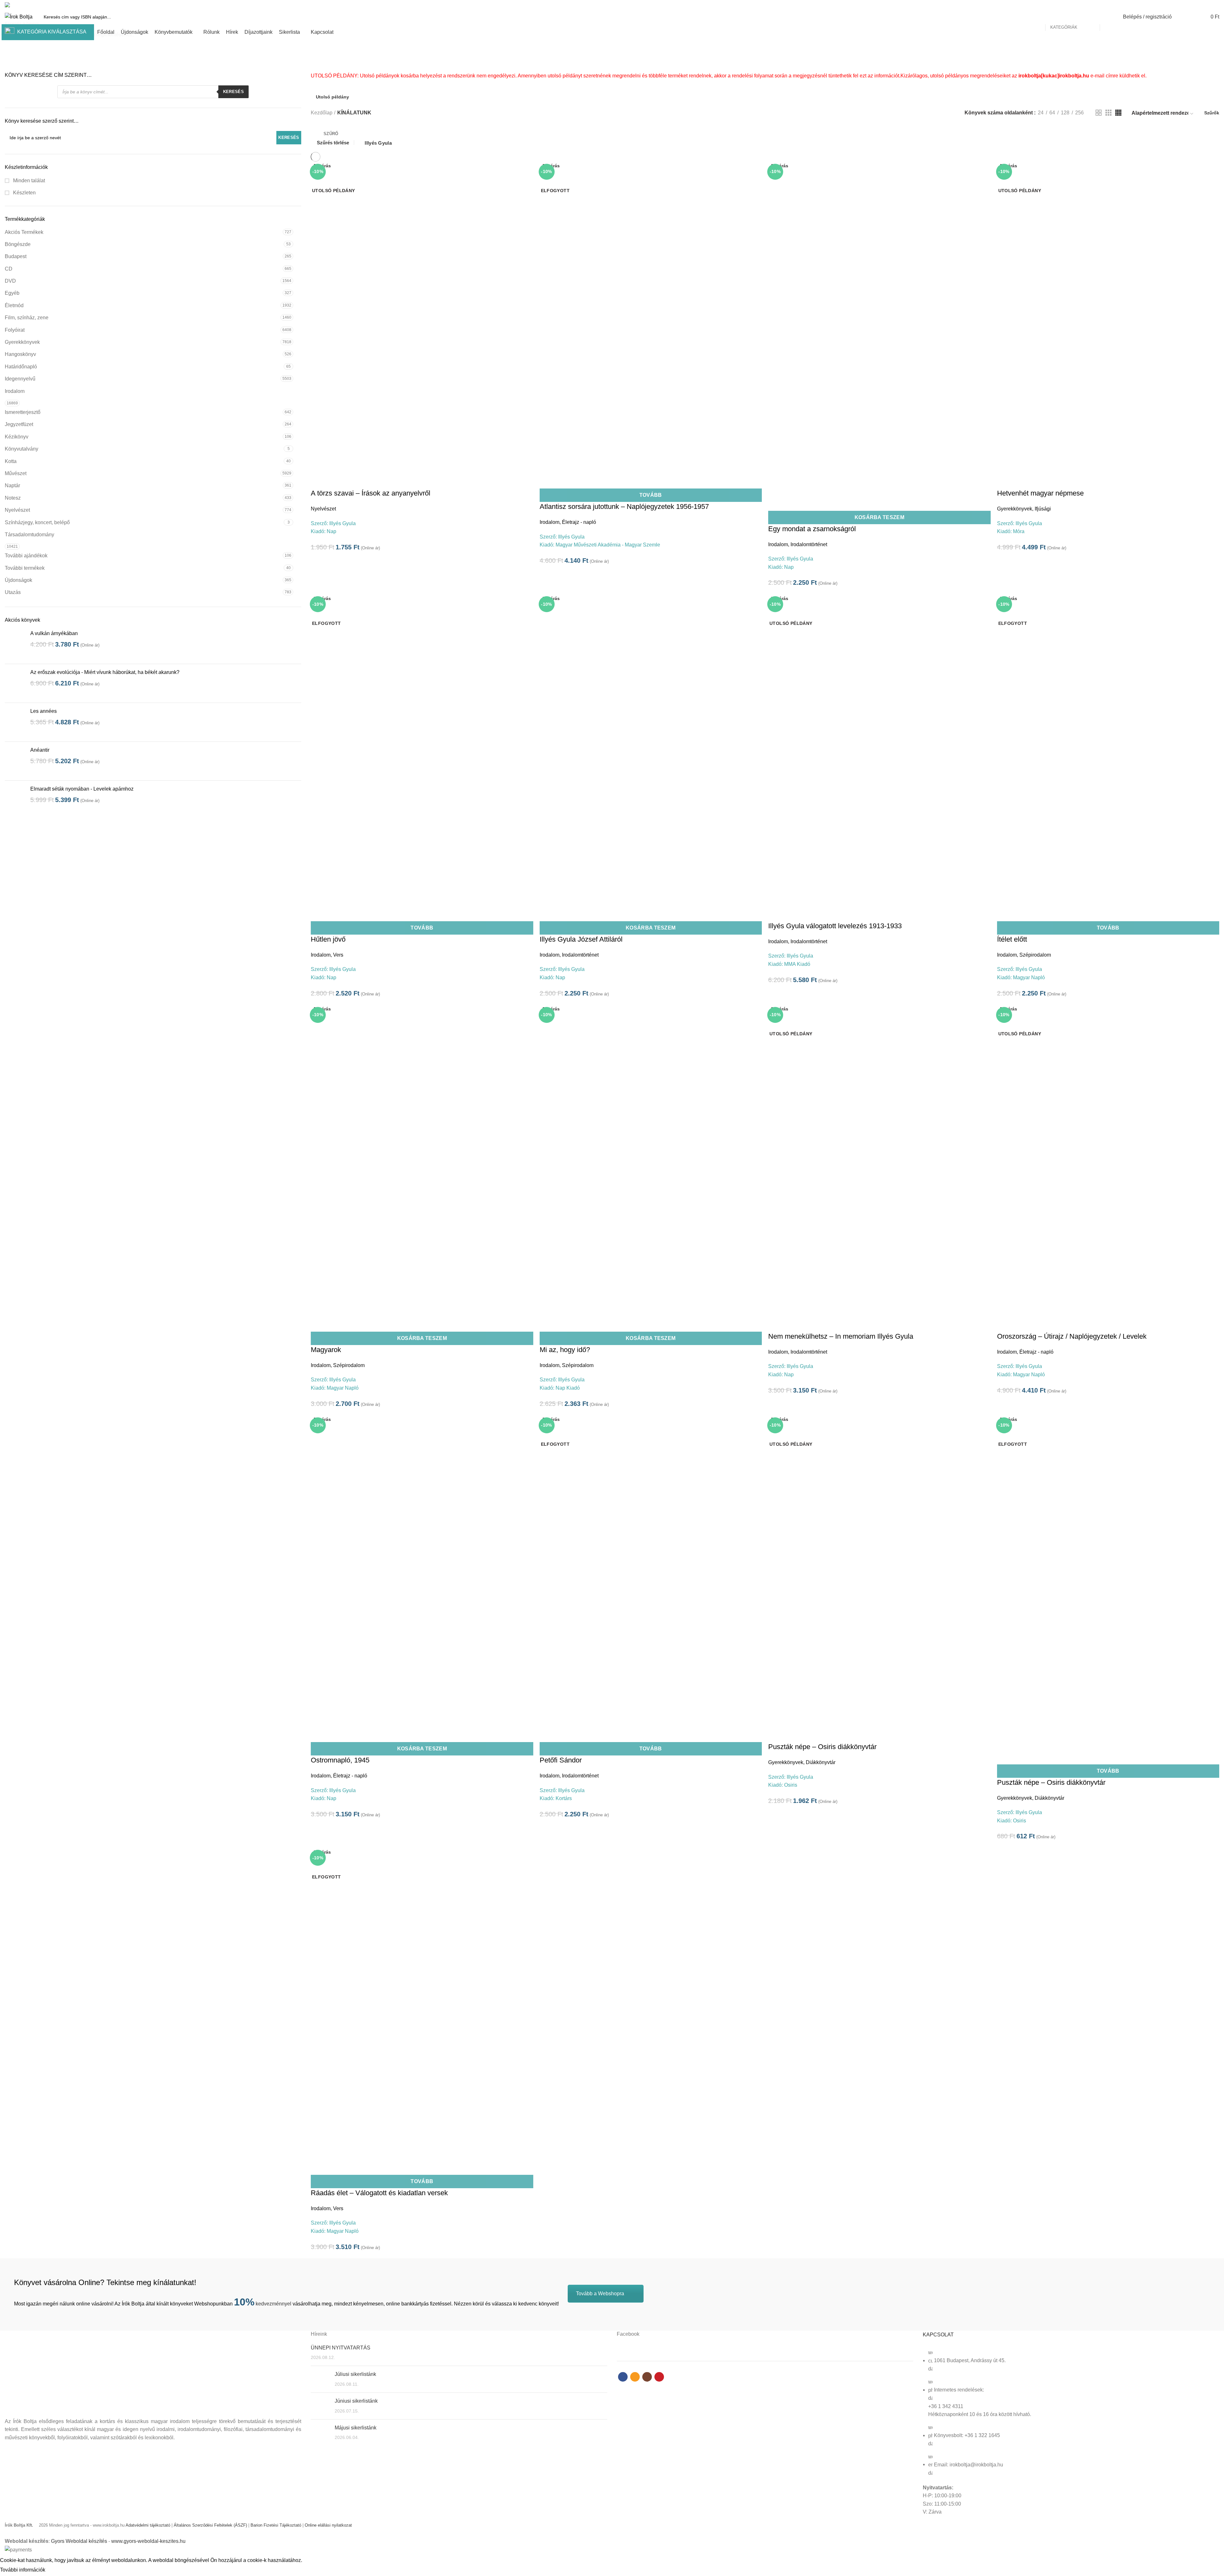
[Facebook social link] (1194, 5)
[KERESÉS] (1108, 17)
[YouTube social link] (1216, 5)
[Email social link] (1201, 5)
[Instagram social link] (1208, 5)
